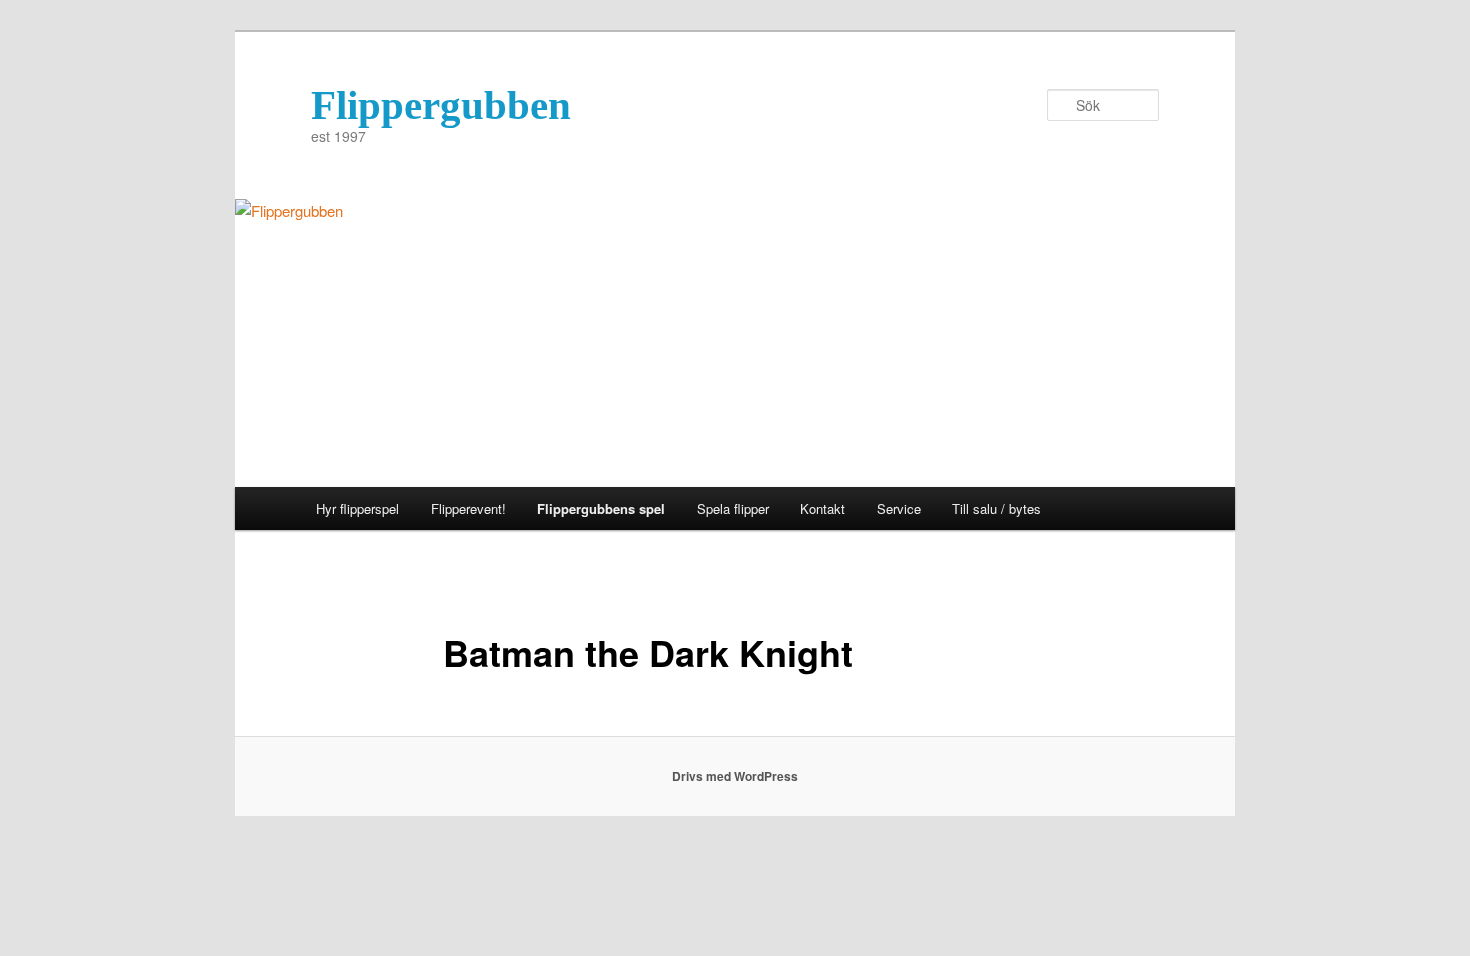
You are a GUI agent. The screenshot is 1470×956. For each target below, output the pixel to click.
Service (899, 508)
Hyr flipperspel (357, 508)
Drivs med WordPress (735, 776)
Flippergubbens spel (601, 508)
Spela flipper (733, 508)
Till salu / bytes (996, 508)
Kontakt (822, 508)
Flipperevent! (468, 508)
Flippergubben (441, 105)
